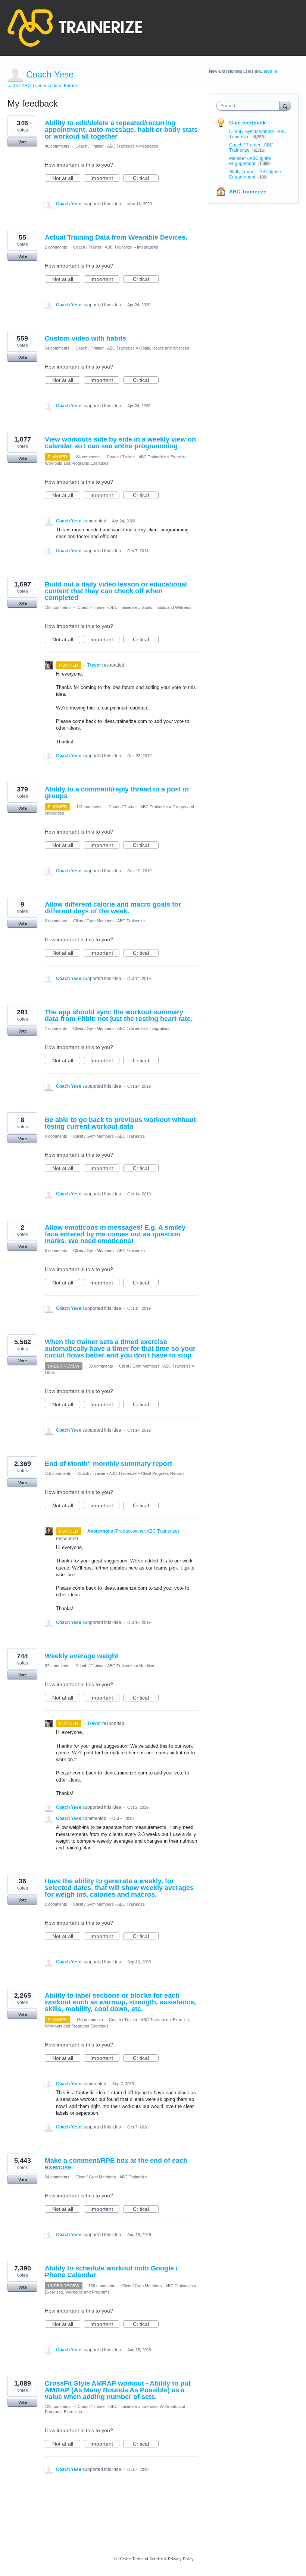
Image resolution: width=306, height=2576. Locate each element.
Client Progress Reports (163, 1473)
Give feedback (247, 123)
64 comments (88, 457)
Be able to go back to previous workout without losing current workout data (120, 1123)
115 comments (58, 1473)
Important (105, 178)
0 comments (56, 921)
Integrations (148, 247)
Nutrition (147, 1666)
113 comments (89, 807)
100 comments (58, 607)
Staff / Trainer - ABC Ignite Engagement (255, 174)
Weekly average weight (82, 1656)
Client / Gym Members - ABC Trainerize (109, 921)
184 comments (90, 2020)
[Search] (285, 106)
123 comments (58, 2406)
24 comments (57, 2177)
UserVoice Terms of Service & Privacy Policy (153, 2559)
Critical (146, 178)
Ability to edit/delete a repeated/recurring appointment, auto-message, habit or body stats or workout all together (121, 130)
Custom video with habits (85, 338)
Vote (23, 142)
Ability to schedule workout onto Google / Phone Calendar (111, 2272)
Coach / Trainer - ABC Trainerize (105, 146)
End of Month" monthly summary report (108, 1464)
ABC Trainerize (248, 192)
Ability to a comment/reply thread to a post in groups (117, 793)
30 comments (101, 1366)
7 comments (56, 1028)
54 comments (57, 348)
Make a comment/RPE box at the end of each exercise (116, 2164)
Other (50, 1372)
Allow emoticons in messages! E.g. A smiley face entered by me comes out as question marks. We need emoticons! (115, 1234)
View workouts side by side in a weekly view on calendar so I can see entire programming (120, 443)
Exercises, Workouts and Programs (77, 2292)
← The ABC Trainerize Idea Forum (42, 86)
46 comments (57, 146)
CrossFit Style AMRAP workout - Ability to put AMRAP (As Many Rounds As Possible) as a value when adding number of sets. (118, 2390)
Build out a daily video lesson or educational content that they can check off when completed (116, 591)
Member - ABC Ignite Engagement (250, 161)
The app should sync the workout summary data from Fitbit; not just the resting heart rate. (119, 1015)
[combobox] (250, 106)
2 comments (56, 247)
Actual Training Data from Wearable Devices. (116, 237)
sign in (271, 71)
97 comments (57, 1666)
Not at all (66, 178)
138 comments (102, 2286)
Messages (149, 146)
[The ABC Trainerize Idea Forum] (75, 28)
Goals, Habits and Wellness (164, 348)
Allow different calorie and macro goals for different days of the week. (113, 908)
